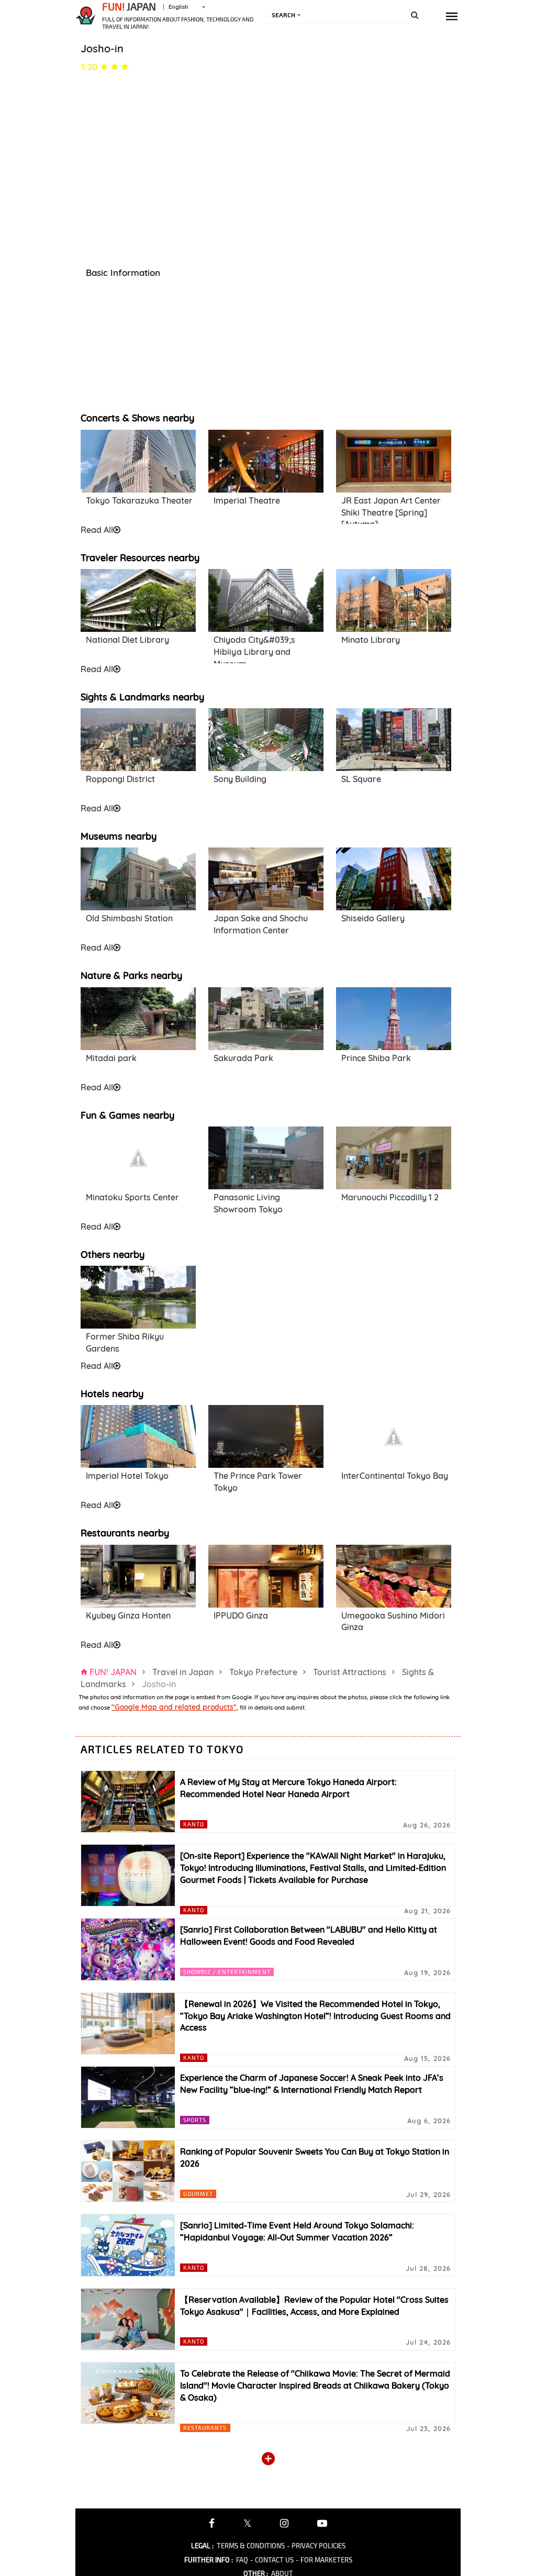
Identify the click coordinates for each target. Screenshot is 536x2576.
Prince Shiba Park (376, 1058)
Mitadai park (111, 1058)
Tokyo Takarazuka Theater (139, 500)
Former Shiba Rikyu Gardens (125, 1342)
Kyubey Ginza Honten (128, 1615)
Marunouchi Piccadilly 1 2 (390, 1197)
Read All (97, 530)
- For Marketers (324, 2560)
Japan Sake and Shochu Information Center (261, 924)
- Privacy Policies (316, 2546)
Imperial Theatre (247, 500)
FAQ (242, 2560)
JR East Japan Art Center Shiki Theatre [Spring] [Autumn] (391, 509)
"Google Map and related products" (174, 1707)
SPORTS (195, 2120)
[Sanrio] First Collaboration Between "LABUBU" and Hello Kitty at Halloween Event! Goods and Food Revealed (309, 1936)
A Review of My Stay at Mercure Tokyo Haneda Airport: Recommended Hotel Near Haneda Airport (288, 1788)
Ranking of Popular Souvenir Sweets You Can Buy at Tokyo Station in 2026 (315, 2157)
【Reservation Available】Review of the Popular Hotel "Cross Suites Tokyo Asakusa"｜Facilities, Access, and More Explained (314, 2306)
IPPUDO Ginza (241, 1615)
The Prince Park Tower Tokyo (258, 1482)
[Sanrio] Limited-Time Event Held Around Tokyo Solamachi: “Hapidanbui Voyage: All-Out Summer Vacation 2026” (297, 2231)
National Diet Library (127, 640)
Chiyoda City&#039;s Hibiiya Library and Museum (254, 648)
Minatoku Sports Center (132, 1197)
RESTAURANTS (205, 2428)
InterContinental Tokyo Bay (395, 1476)
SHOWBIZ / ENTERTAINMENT (227, 1972)
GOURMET (198, 2194)
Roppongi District (120, 779)
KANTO (194, 1824)
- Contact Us (272, 2560)
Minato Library (371, 640)
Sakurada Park (243, 1058)
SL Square (361, 779)
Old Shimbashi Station (129, 918)
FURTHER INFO (209, 2560)
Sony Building (240, 779)
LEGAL (202, 2546)
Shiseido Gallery (373, 918)
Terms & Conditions (251, 2546)
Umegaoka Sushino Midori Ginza (393, 1621)
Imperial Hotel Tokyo (127, 1476)
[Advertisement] (266, 1312)
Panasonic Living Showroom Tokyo (248, 1203)
